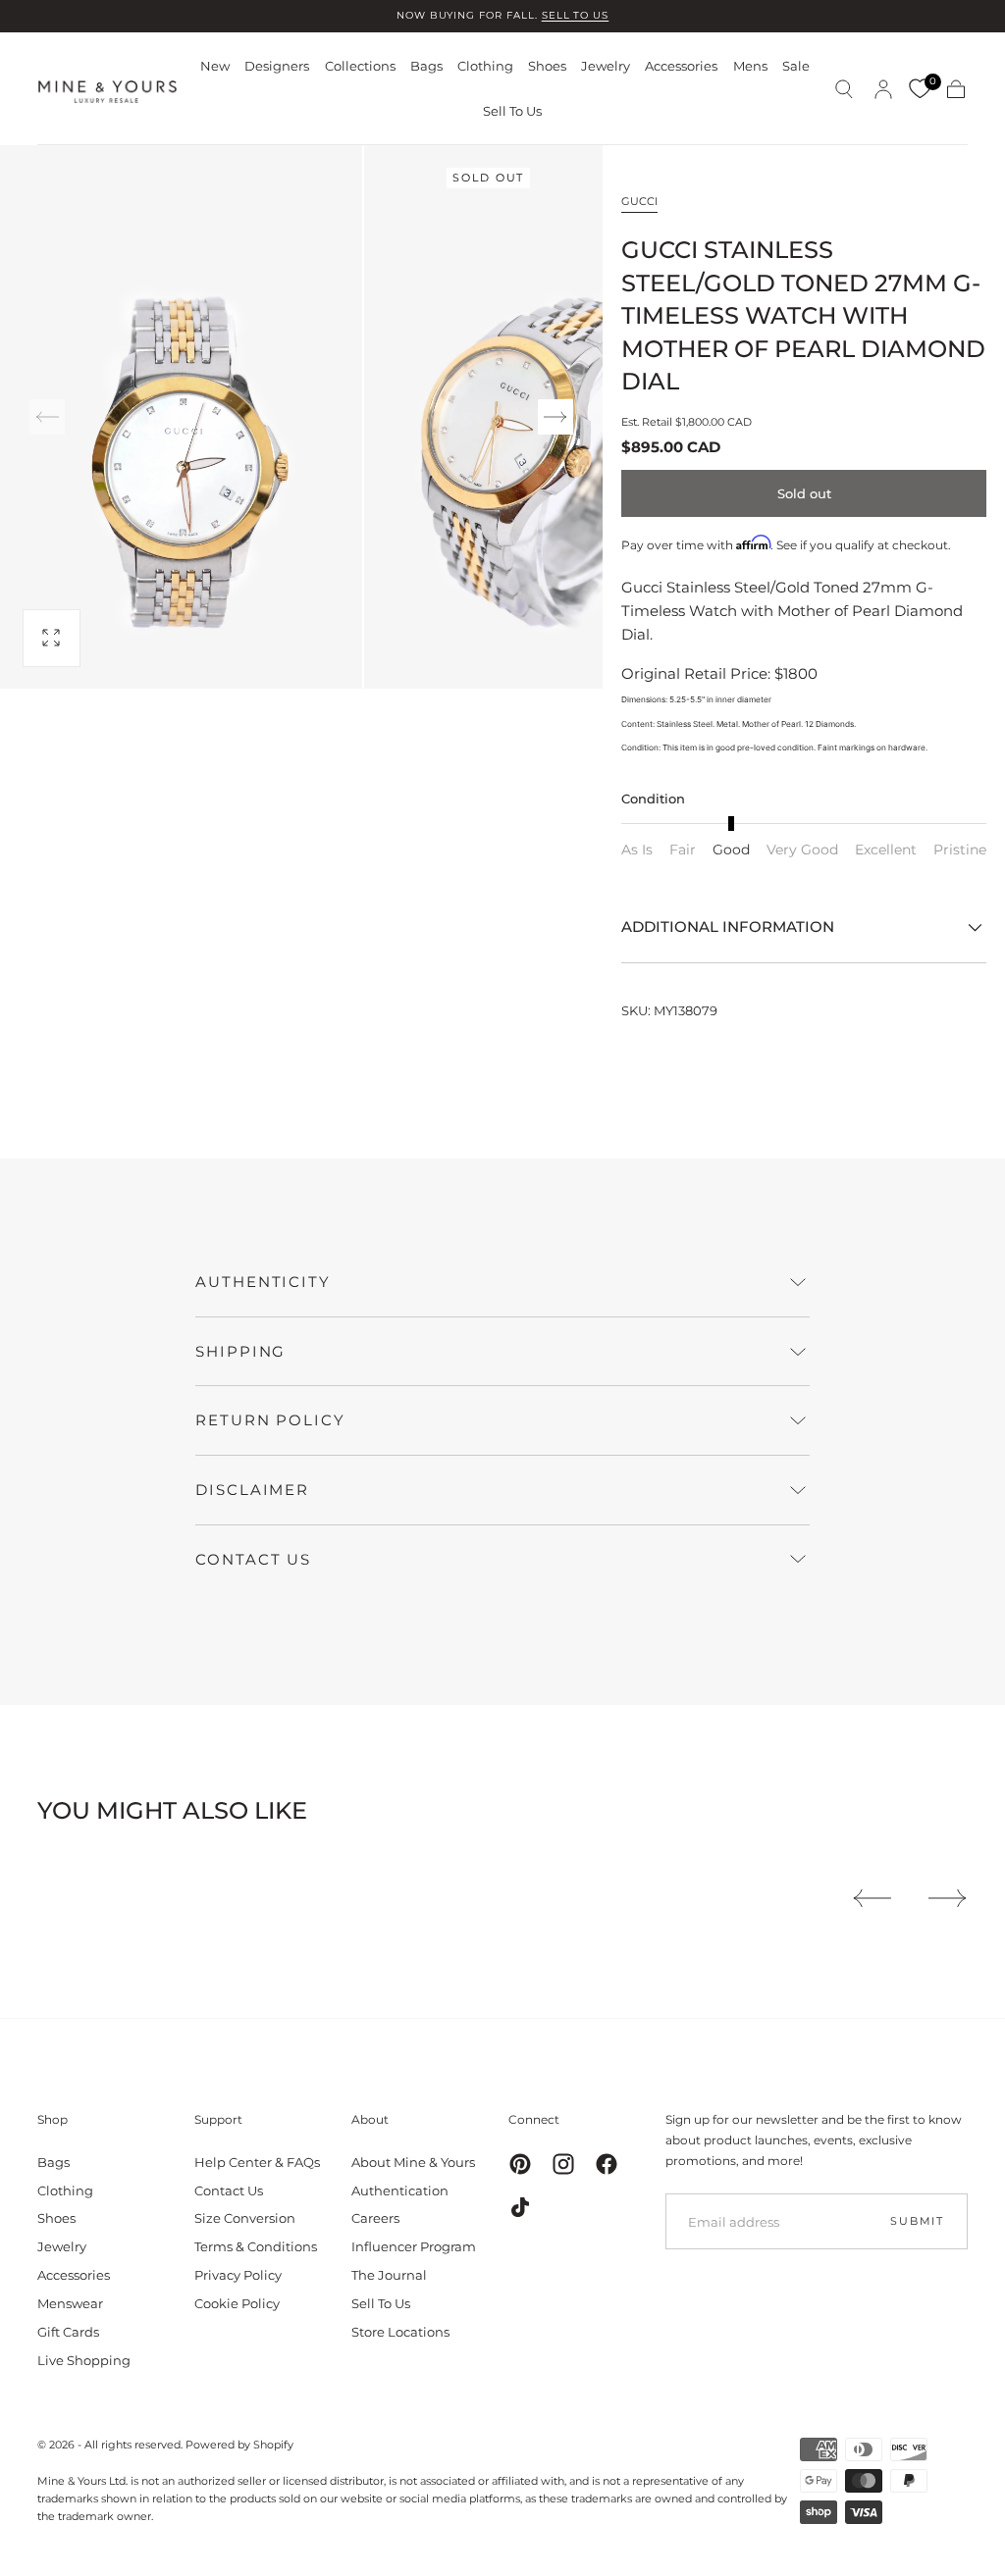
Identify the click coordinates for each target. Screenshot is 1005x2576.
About (370, 2119)
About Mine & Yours (413, 2162)
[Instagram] (563, 2164)
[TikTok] (520, 2207)
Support (218, 2119)
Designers (277, 66)
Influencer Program (414, 2246)
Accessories (681, 66)
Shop (53, 2119)
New (215, 66)
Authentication (400, 2190)
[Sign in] (883, 89)
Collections (360, 66)
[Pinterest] (520, 2164)
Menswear (70, 2303)
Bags (426, 66)
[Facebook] (607, 2164)
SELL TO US (576, 15)
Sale (796, 66)
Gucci (639, 201)
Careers (375, 2218)
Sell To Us (512, 111)
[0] (920, 89)
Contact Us (229, 2190)
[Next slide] (555, 417)
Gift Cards (68, 2332)
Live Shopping (84, 2360)
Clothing (485, 66)
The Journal (389, 2275)
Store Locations (400, 2332)
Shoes (547, 66)
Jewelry (606, 66)
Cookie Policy (237, 2303)
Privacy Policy (238, 2275)
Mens (750, 66)
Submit (917, 2221)
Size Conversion (245, 2218)
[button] (844, 89)
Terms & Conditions (256, 2246)
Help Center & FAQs (257, 2162)
